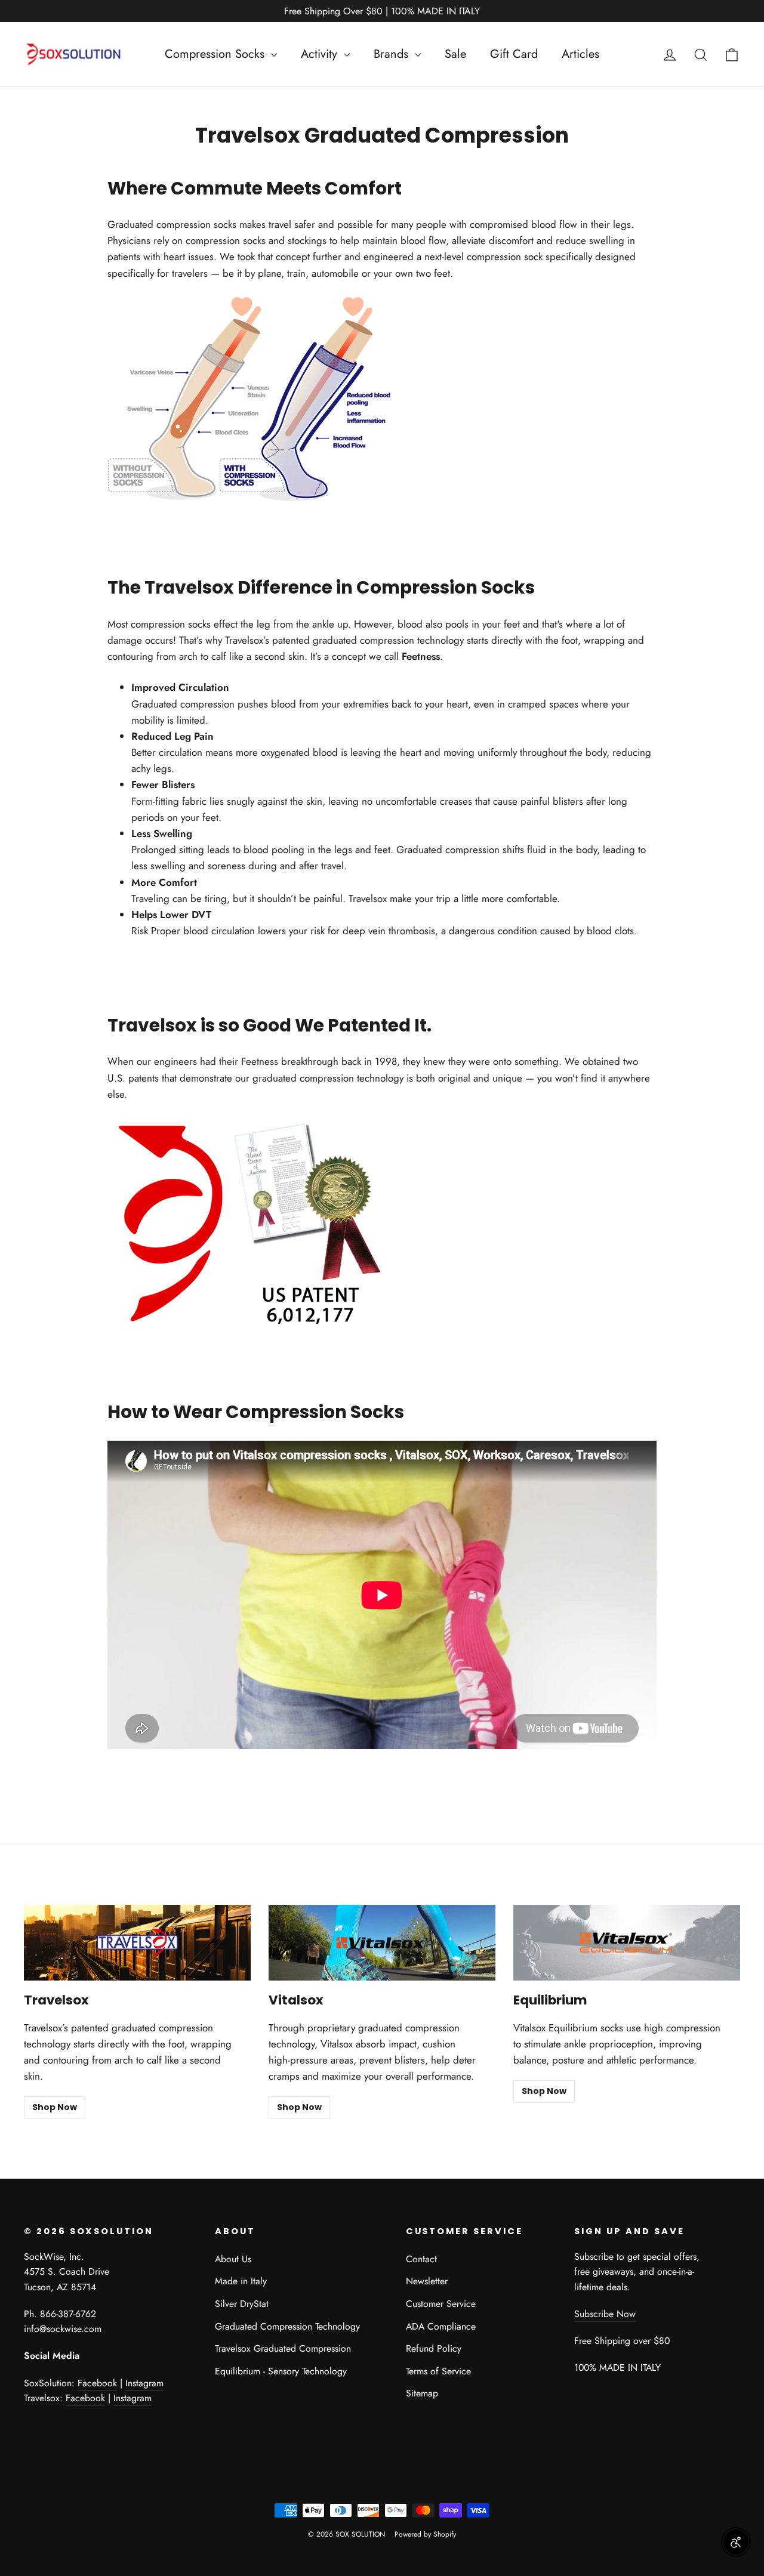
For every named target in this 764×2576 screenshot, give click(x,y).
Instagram (144, 2383)
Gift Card (514, 54)
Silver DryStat (242, 2304)
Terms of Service (438, 2371)
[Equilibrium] (627, 1943)
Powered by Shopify (425, 2534)
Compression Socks (216, 54)
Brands (393, 54)
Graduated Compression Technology (287, 2326)
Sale (455, 54)
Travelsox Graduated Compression (283, 2348)
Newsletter (427, 2281)
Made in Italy (241, 2281)
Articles (580, 54)
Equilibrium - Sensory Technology (281, 2371)
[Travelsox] (137, 1943)
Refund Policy (434, 2348)
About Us (233, 2259)
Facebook (97, 2383)
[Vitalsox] (382, 1943)
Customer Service (441, 2304)
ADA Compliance (441, 2326)
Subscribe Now (605, 2314)
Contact (421, 2259)
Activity (321, 54)
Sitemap (422, 2393)
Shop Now (55, 2107)
